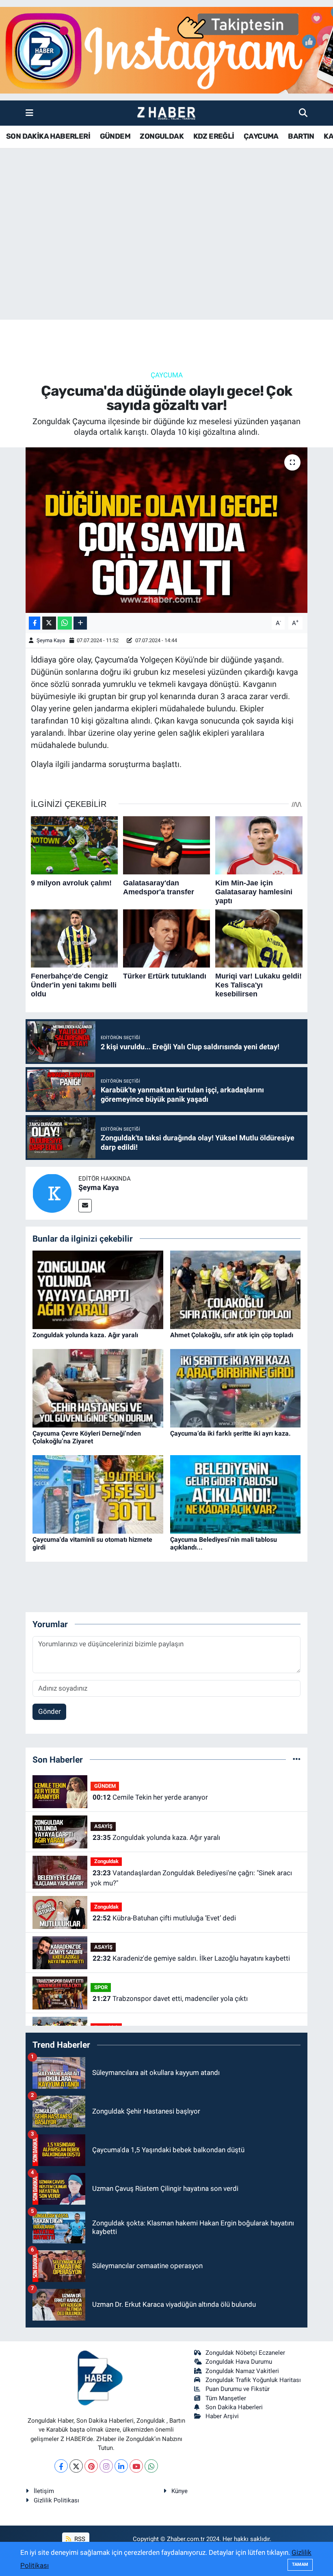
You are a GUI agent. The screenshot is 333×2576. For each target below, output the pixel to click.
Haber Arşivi (222, 2416)
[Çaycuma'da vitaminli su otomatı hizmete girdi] (98, 1494)
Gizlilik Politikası (56, 2500)
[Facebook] (61, 2466)
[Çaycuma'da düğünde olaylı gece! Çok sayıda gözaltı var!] (167, 530)
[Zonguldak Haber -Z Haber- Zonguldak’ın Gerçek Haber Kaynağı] (166, 113)
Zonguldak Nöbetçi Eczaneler (245, 2353)
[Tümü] (297, 1759)
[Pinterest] (91, 2466)
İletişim (44, 2491)
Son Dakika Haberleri (234, 2407)
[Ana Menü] (29, 113)
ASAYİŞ (103, 1826)
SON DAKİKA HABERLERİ (48, 136)
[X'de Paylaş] (49, 623)
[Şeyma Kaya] (52, 1192)
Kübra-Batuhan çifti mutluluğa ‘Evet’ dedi (164, 1918)
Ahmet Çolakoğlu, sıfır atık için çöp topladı (232, 1335)
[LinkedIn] (121, 2466)
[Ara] (303, 113)
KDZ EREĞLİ (214, 136)
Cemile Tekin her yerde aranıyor (150, 1797)
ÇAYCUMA (261, 136)
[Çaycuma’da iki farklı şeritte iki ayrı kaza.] (236, 1388)
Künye (179, 2491)
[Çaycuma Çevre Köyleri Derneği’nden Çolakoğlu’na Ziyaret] (98, 1388)
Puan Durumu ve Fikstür (238, 2389)
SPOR (101, 1987)
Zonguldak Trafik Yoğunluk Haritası (253, 2380)
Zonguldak (106, 1861)
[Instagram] (106, 2466)
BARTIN (301, 136)
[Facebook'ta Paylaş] (35, 623)
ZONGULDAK (162, 136)
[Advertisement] (166, 256)
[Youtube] (136, 2466)
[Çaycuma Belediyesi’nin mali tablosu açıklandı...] (236, 1494)
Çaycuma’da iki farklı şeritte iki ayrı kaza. (230, 1433)
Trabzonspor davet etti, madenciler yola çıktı (170, 1998)
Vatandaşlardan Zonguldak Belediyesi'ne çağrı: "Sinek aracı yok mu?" (191, 1878)
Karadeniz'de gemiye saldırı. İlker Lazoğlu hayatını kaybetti (191, 1958)
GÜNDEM (115, 136)
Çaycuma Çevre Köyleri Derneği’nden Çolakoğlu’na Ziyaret (87, 1437)
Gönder (50, 1711)
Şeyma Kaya (51, 640)
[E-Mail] (85, 1206)
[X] (76, 2466)
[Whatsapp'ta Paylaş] (65, 623)
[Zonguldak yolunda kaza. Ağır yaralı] (98, 1289)
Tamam (300, 2564)
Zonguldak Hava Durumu (239, 2362)
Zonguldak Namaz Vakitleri (242, 2371)
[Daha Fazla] (80, 623)
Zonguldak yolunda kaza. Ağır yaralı (85, 1335)
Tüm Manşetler (226, 2398)
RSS (79, 2539)
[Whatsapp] (151, 2466)
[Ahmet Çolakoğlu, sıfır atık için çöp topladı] (236, 1289)
